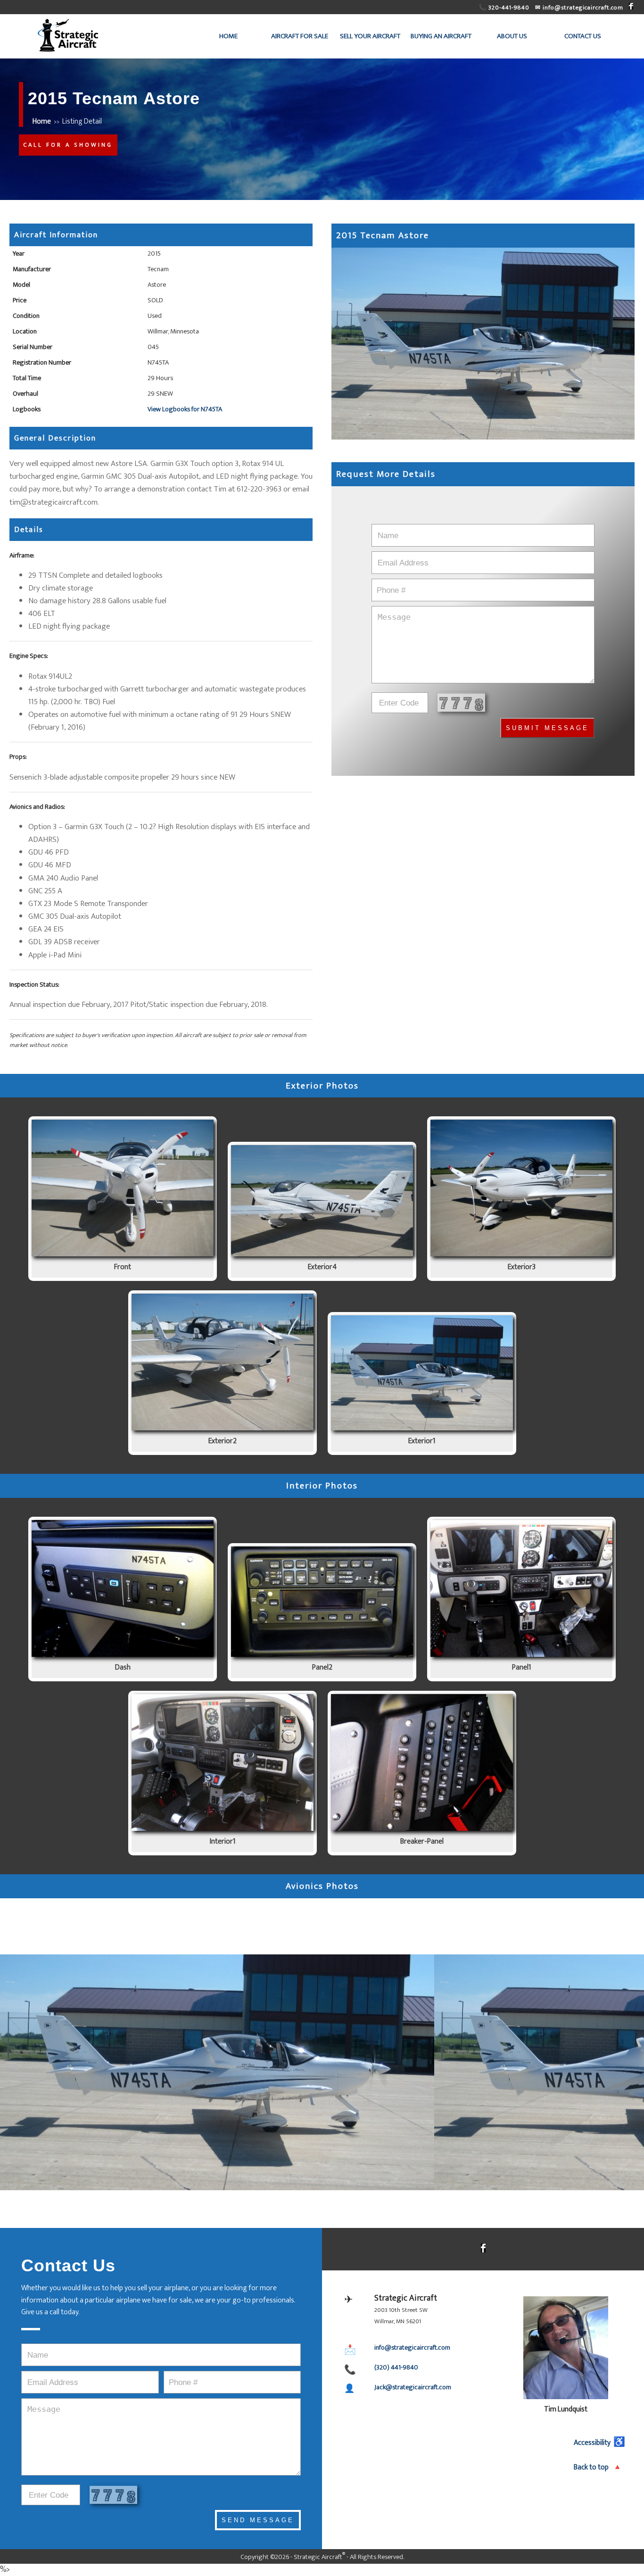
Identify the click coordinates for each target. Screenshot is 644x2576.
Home (42, 121)
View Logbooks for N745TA (185, 409)
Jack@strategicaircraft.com (413, 2387)
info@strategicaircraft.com (412, 2348)
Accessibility (599, 2443)
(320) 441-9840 (396, 2368)
